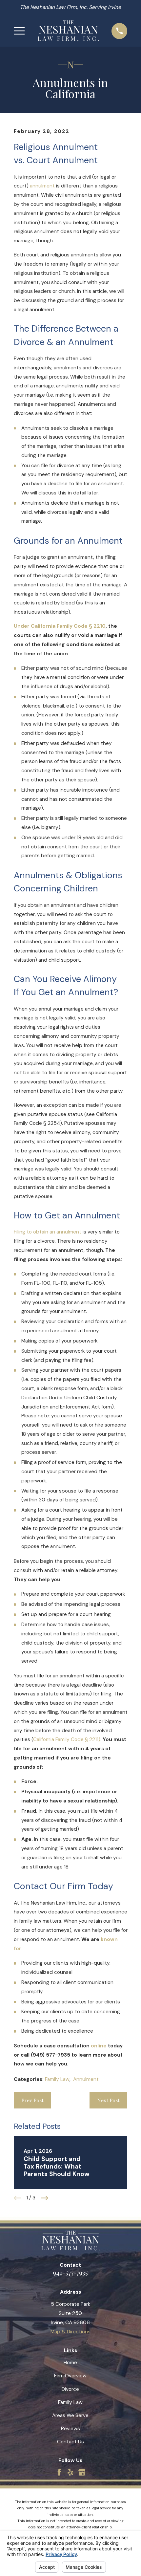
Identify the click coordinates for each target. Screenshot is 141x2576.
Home (70, 2363)
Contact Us (70, 2442)
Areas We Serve (70, 2415)
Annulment (86, 2079)
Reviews (70, 2429)
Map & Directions (70, 2332)
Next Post (108, 2100)
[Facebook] (59, 2472)
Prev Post (32, 2100)
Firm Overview (70, 2376)
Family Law (57, 2079)
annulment (42, 186)
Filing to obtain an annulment (48, 1232)
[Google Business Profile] (82, 2472)
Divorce (70, 2389)
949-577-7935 (70, 2272)
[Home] (68, 31)
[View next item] (44, 2198)
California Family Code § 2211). (67, 1739)
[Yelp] (70, 2472)
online (99, 2046)
